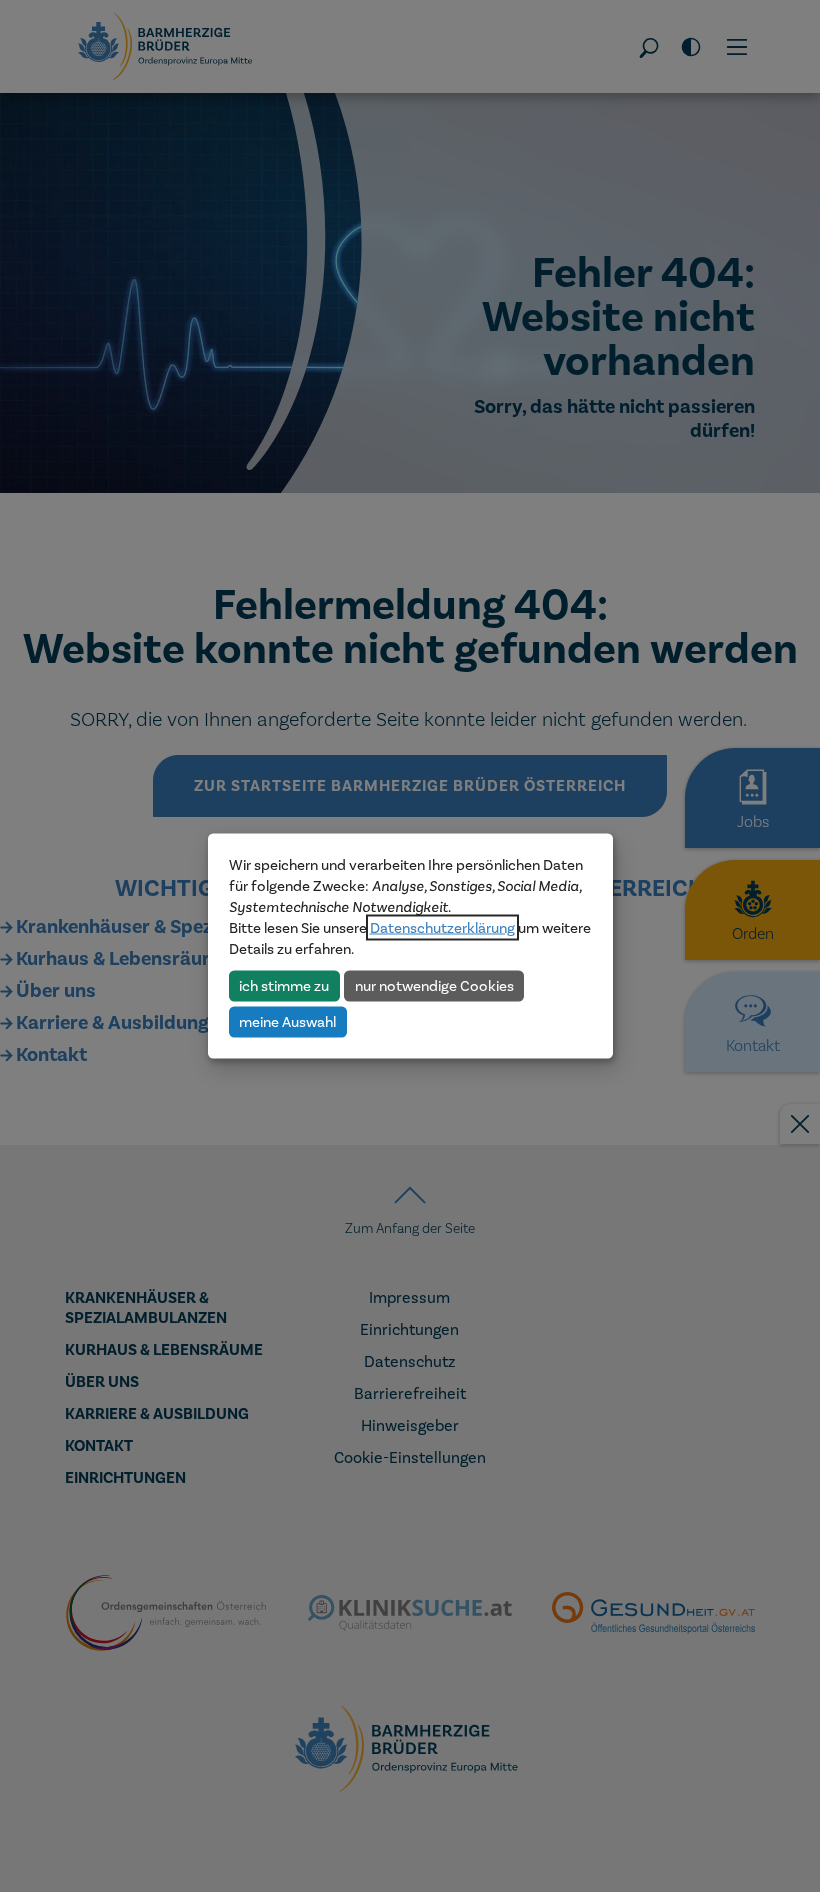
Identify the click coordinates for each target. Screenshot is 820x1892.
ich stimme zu (284, 985)
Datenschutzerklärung (442, 928)
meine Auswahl (287, 1021)
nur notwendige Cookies (434, 985)
